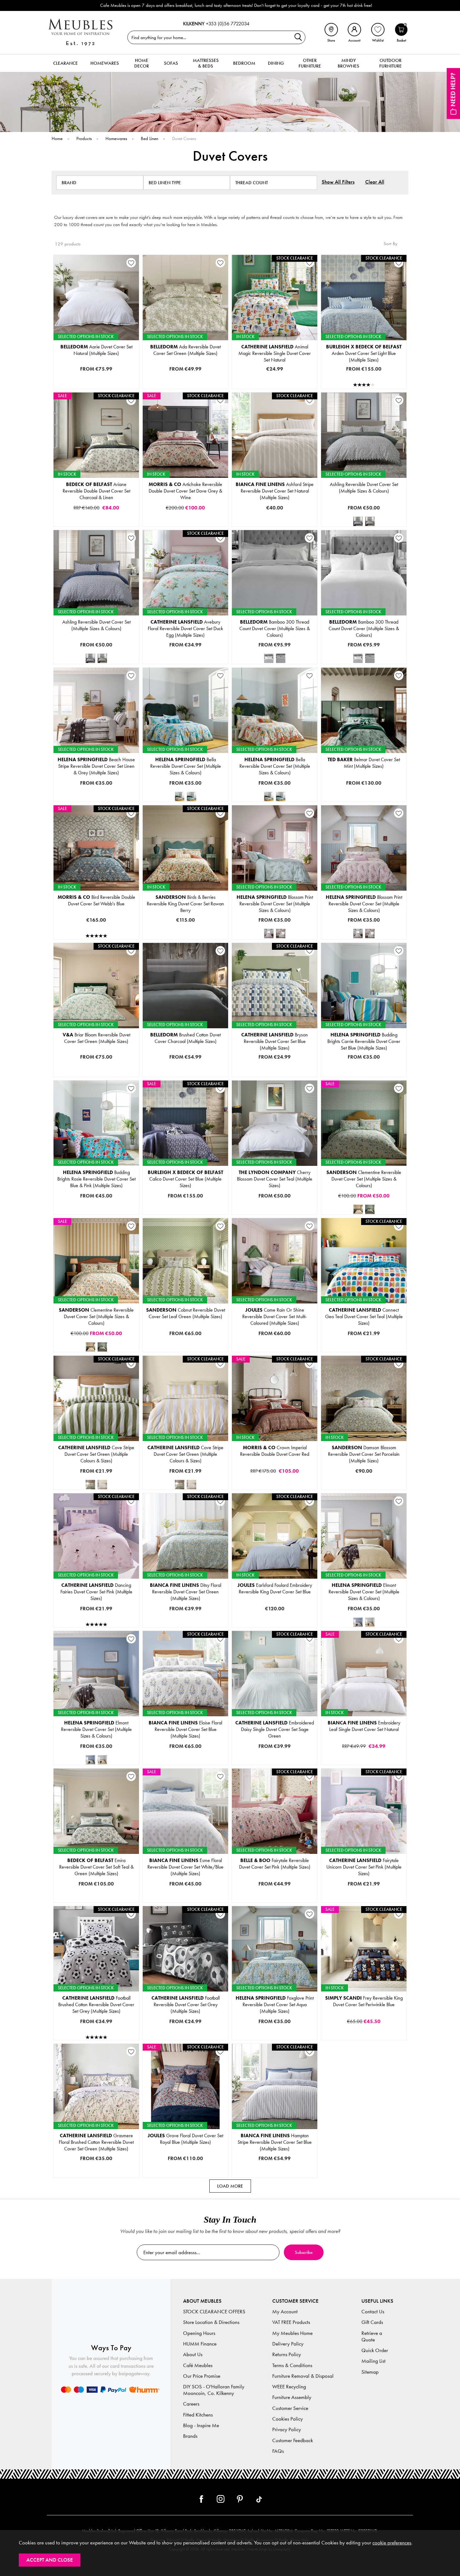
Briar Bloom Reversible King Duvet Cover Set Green (96, 1075)
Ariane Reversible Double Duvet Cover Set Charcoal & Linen (96, 491)
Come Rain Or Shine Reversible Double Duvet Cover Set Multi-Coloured (286, 1330)
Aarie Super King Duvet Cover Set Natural (96, 387)
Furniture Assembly (292, 2397)
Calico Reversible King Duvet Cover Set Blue (185, 1213)
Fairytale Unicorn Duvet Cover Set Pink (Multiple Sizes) (364, 1867)
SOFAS (171, 63)
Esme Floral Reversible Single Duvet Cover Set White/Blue (187, 1881)
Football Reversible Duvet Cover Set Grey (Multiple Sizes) (186, 2004)
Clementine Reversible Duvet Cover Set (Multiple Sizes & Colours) (364, 1179)
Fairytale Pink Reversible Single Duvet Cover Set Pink (274, 1891)
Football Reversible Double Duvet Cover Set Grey (185, 2038)
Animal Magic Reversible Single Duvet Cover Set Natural (275, 353)
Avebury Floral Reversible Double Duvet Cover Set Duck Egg (189, 652)
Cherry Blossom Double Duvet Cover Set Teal (274, 1193)
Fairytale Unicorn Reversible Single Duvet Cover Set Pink (364, 1891)
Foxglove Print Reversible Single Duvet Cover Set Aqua (274, 2008)
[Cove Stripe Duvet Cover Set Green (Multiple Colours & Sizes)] (90, 1485)
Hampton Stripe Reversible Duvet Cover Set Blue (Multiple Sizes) (275, 2142)
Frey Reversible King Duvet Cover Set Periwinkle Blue (364, 2001)
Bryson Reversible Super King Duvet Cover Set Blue (274, 1075)
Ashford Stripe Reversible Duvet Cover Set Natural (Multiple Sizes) (275, 491)
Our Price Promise (202, 2376)
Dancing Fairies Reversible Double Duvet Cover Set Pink (96, 1626)
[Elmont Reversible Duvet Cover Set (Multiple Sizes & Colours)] (358, 1622)
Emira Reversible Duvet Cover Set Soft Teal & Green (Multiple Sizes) (96, 1867)
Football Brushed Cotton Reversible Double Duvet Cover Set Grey (102, 2038)
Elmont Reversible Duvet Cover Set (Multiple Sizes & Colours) (364, 1592)
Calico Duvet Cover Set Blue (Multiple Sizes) (185, 1179)
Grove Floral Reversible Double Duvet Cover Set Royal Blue (188, 2166)
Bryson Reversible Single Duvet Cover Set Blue (274, 1045)
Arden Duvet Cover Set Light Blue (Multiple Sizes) (364, 353)
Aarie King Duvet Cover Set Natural (96, 377)
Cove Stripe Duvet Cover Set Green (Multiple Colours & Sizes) (96, 1454)
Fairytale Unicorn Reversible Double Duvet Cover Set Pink (365, 1901)
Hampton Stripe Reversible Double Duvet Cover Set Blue (275, 2166)
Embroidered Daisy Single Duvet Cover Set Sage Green (275, 1729)
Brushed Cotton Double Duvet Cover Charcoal (185, 1055)
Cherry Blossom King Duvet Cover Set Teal (274, 1203)
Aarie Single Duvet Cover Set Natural (96, 357)
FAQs (278, 2451)
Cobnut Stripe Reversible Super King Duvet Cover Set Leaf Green (191, 1350)
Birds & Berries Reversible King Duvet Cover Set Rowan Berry (185, 904)
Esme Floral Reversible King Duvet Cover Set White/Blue (186, 1901)
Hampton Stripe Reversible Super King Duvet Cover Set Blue (277, 2176)
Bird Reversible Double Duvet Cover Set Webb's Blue (96, 900)
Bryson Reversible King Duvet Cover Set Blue (274, 1065)
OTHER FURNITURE (310, 63)
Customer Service (290, 2408)
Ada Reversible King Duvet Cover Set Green (185, 387)
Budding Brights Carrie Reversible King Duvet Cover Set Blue (367, 1055)
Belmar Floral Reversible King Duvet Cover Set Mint (363, 800)
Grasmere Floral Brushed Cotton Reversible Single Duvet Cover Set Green (108, 2146)
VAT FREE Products (291, 2322)
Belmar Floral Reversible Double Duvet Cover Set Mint (363, 790)
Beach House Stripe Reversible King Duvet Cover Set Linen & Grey (103, 790)
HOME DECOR (142, 63)
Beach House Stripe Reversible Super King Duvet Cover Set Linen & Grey (107, 800)
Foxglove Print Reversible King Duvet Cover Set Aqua (274, 2028)
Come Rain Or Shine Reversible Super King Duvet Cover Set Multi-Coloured (288, 1350)
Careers (191, 2404)
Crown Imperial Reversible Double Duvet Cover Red (275, 1451)
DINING (276, 63)
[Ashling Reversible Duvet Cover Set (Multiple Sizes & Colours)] (358, 521)
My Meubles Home (292, 2333)
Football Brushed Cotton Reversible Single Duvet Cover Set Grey (102, 2028)
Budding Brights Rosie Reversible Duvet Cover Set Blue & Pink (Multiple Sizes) (96, 1179)
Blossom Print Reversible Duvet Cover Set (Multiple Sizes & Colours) (275, 904)
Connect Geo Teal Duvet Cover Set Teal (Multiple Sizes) (364, 1316)
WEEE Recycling (289, 2387)
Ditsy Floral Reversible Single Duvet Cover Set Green (185, 1596)
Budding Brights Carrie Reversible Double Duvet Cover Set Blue (368, 1045)
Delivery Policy (288, 2344)
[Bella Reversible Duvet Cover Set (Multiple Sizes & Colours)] (180, 797)
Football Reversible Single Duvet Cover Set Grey (185, 2028)
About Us (193, 2354)
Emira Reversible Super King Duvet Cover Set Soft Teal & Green (101, 1901)
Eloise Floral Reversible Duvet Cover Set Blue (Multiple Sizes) (185, 1729)
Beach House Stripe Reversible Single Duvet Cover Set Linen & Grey (104, 770)
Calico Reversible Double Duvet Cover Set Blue (185, 1203)
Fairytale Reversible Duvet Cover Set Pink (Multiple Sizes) (275, 1864)
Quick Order (375, 2350)
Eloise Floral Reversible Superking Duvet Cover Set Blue (185, 1763)
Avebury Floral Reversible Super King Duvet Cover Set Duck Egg (191, 662)
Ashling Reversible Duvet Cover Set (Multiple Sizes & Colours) (364, 488)
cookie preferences (392, 2543)
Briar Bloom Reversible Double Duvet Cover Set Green (96, 1065)
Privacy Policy (287, 2429)
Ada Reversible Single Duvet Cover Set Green (185, 377)
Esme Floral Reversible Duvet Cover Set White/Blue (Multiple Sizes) (185, 1867)
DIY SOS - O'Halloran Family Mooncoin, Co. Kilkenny (214, 2390)
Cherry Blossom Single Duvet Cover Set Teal (274, 1183)
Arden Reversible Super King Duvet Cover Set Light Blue (363, 387)
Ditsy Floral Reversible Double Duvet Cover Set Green (185, 1606)
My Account (285, 2312)
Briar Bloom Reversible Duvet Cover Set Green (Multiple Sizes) (96, 1038)
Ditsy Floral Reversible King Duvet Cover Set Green (185, 1616)
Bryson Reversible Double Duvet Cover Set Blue (274, 1055)
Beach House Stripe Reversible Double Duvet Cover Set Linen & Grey (105, 780)
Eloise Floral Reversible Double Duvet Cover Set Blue (185, 1743)
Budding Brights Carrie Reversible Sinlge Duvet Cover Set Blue (368, 1075)
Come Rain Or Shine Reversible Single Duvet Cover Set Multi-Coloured (285, 1320)
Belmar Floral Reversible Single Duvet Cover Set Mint (363, 780)
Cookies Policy (288, 2419)
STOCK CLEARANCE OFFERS (214, 2312)
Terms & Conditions (292, 2365)
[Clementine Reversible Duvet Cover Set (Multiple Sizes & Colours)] (358, 1209)
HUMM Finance (200, 2344)
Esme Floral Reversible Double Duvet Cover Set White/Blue (188, 1891)
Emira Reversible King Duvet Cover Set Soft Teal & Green (97, 1891)
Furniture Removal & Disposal (303, 2376)
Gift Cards (372, 2322)
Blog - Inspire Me (201, 2425)
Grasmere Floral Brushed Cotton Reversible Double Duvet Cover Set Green (109, 2156)
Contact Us (373, 2312)
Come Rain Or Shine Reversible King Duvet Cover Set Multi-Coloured (284, 1340)
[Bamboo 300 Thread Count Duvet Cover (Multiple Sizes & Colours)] (269, 658)
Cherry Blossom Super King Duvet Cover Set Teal (274, 1213)
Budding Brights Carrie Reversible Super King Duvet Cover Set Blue (371, 1065)
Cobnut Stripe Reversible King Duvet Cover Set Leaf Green (187, 1340)
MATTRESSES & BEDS (206, 63)
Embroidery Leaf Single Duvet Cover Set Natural (364, 1726)
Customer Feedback (293, 2440)
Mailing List (373, 2361)
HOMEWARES (105, 63)
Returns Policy (287, 2354)
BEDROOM (244, 63)
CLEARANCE (66, 63)
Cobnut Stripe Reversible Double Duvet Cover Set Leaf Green (189, 1330)
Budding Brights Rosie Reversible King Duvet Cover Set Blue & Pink (103, 1213)
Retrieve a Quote (372, 2336)
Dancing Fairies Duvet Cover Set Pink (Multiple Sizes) (96, 1592)
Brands (190, 2436)
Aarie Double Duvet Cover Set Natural (96, 367)
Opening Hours (199, 2333)
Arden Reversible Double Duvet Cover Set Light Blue (363, 377)
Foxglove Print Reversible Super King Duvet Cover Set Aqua (277, 2038)
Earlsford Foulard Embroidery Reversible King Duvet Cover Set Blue (275, 1588)
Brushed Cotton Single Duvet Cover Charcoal (185, 1045)
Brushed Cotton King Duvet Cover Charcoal (185, 1065)
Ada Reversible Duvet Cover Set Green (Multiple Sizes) (185, 350)
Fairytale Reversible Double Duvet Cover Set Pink (274, 1901)
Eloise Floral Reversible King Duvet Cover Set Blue (185, 1753)
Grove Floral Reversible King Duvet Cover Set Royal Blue (186, 2176)
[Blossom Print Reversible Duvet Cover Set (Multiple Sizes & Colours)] (269, 934)
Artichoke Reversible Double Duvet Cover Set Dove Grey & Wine (185, 491)
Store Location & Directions (211, 2322)
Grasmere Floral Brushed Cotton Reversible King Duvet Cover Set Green (107, 2166)
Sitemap (370, 2372)
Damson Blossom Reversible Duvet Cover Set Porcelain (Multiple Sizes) (364, 1454)
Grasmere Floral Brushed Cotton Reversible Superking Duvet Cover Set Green (110, 2176)
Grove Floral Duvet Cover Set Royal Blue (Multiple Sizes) (185, 2139)
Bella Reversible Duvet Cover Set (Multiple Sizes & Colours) (186, 766)
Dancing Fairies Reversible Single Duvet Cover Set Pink (96, 1616)
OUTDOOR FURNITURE (391, 63)
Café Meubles (198, 2365)
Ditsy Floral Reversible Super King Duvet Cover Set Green (186, 1626)
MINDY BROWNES (348, 63)
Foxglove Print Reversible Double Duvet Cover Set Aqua (275, 2018)
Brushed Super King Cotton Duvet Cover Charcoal (185, 1075)
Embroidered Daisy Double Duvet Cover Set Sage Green (275, 1758)
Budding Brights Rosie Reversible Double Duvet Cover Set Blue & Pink (105, 1203)
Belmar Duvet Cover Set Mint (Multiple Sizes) (364, 763)
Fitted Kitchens (198, 2415)
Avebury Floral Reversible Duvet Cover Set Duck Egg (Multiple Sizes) (185, 628)
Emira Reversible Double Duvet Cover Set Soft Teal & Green (99, 1881)
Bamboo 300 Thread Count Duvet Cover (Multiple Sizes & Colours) (275, 628)
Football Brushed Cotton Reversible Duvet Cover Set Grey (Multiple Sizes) (96, 2004)
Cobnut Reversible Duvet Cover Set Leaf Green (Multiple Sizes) (186, 1313)
